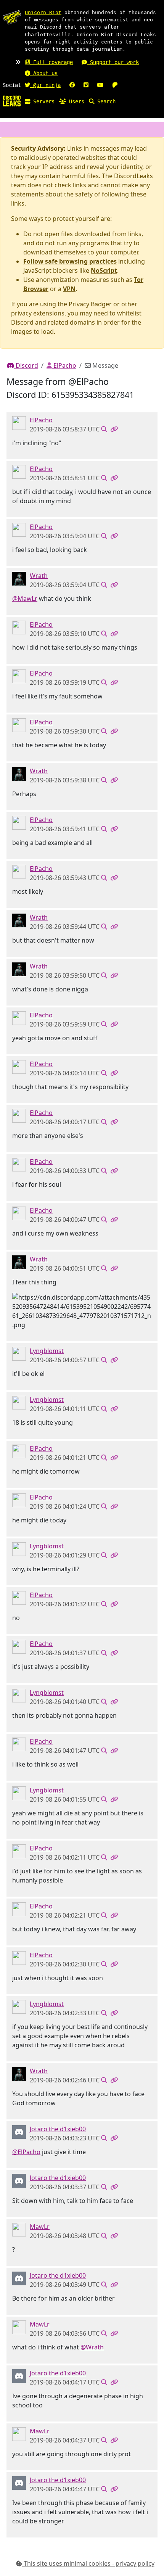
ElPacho (64, 365)
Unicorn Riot (43, 12)
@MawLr (25, 599)
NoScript (104, 270)
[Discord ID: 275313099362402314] (19, 1353)
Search (105, 101)
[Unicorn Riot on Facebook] (72, 85)
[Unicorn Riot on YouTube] (100, 85)
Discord (26, 365)
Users (75, 101)
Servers (42, 101)
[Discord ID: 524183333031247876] (19, 2132)
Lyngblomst (47, 1351)
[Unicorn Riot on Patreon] (115, 85)
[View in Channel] (104, 429)
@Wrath (92, 2347)
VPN (69, 289)
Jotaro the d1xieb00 (58, 2129)
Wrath (39, 576)
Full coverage (51, 62)
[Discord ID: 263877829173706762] (19, 423)
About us (44, 73)
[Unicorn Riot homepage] (12, 17)
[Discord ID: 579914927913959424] (19, 578)
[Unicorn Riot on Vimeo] (86, 85)
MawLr (40, 2227)
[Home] (12, 101)
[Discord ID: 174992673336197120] (19, 2229)
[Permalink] (114, 429)
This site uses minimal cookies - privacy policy (88, 2563)
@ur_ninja (45, 85)
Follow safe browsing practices (70, 261)
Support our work (113, 62)
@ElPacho (26, 2152)
